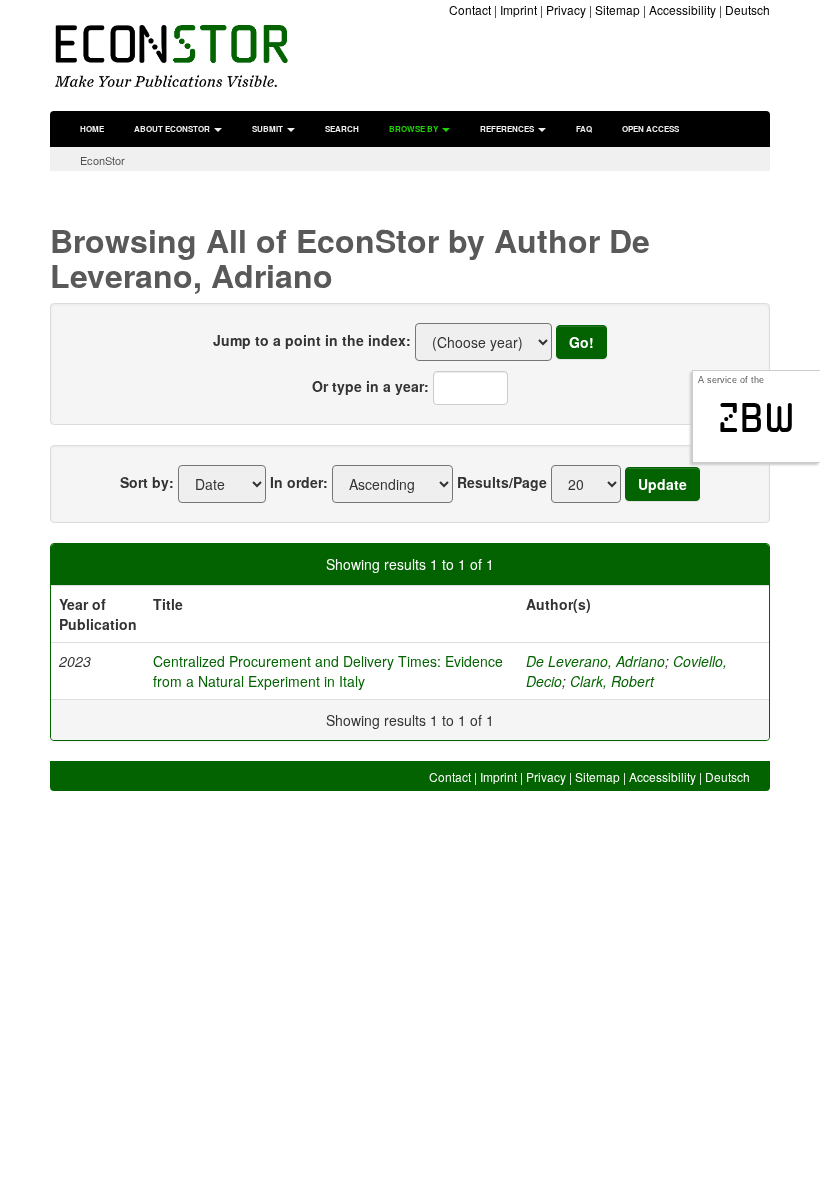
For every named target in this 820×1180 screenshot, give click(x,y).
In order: (299, 482)
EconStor (102, 160)
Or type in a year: (370, 386)
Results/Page (502, 482)
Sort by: (147, 482)
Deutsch (747, 9)
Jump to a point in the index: (312, 340)
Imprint (518, 9)
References (508, 128)
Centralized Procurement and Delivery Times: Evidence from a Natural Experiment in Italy (328, 671)
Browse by (414, 128)
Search (342, 128)
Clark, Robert (612, 681)
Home (92, 128)
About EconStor (173, 128)
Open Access (650, 128)
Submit (268, 128)
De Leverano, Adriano (595, 661)
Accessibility (682, 9)
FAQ (584, 128)
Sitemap (617, 9)
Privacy (566, 9)
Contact (470, 9)
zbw (756, 418)
